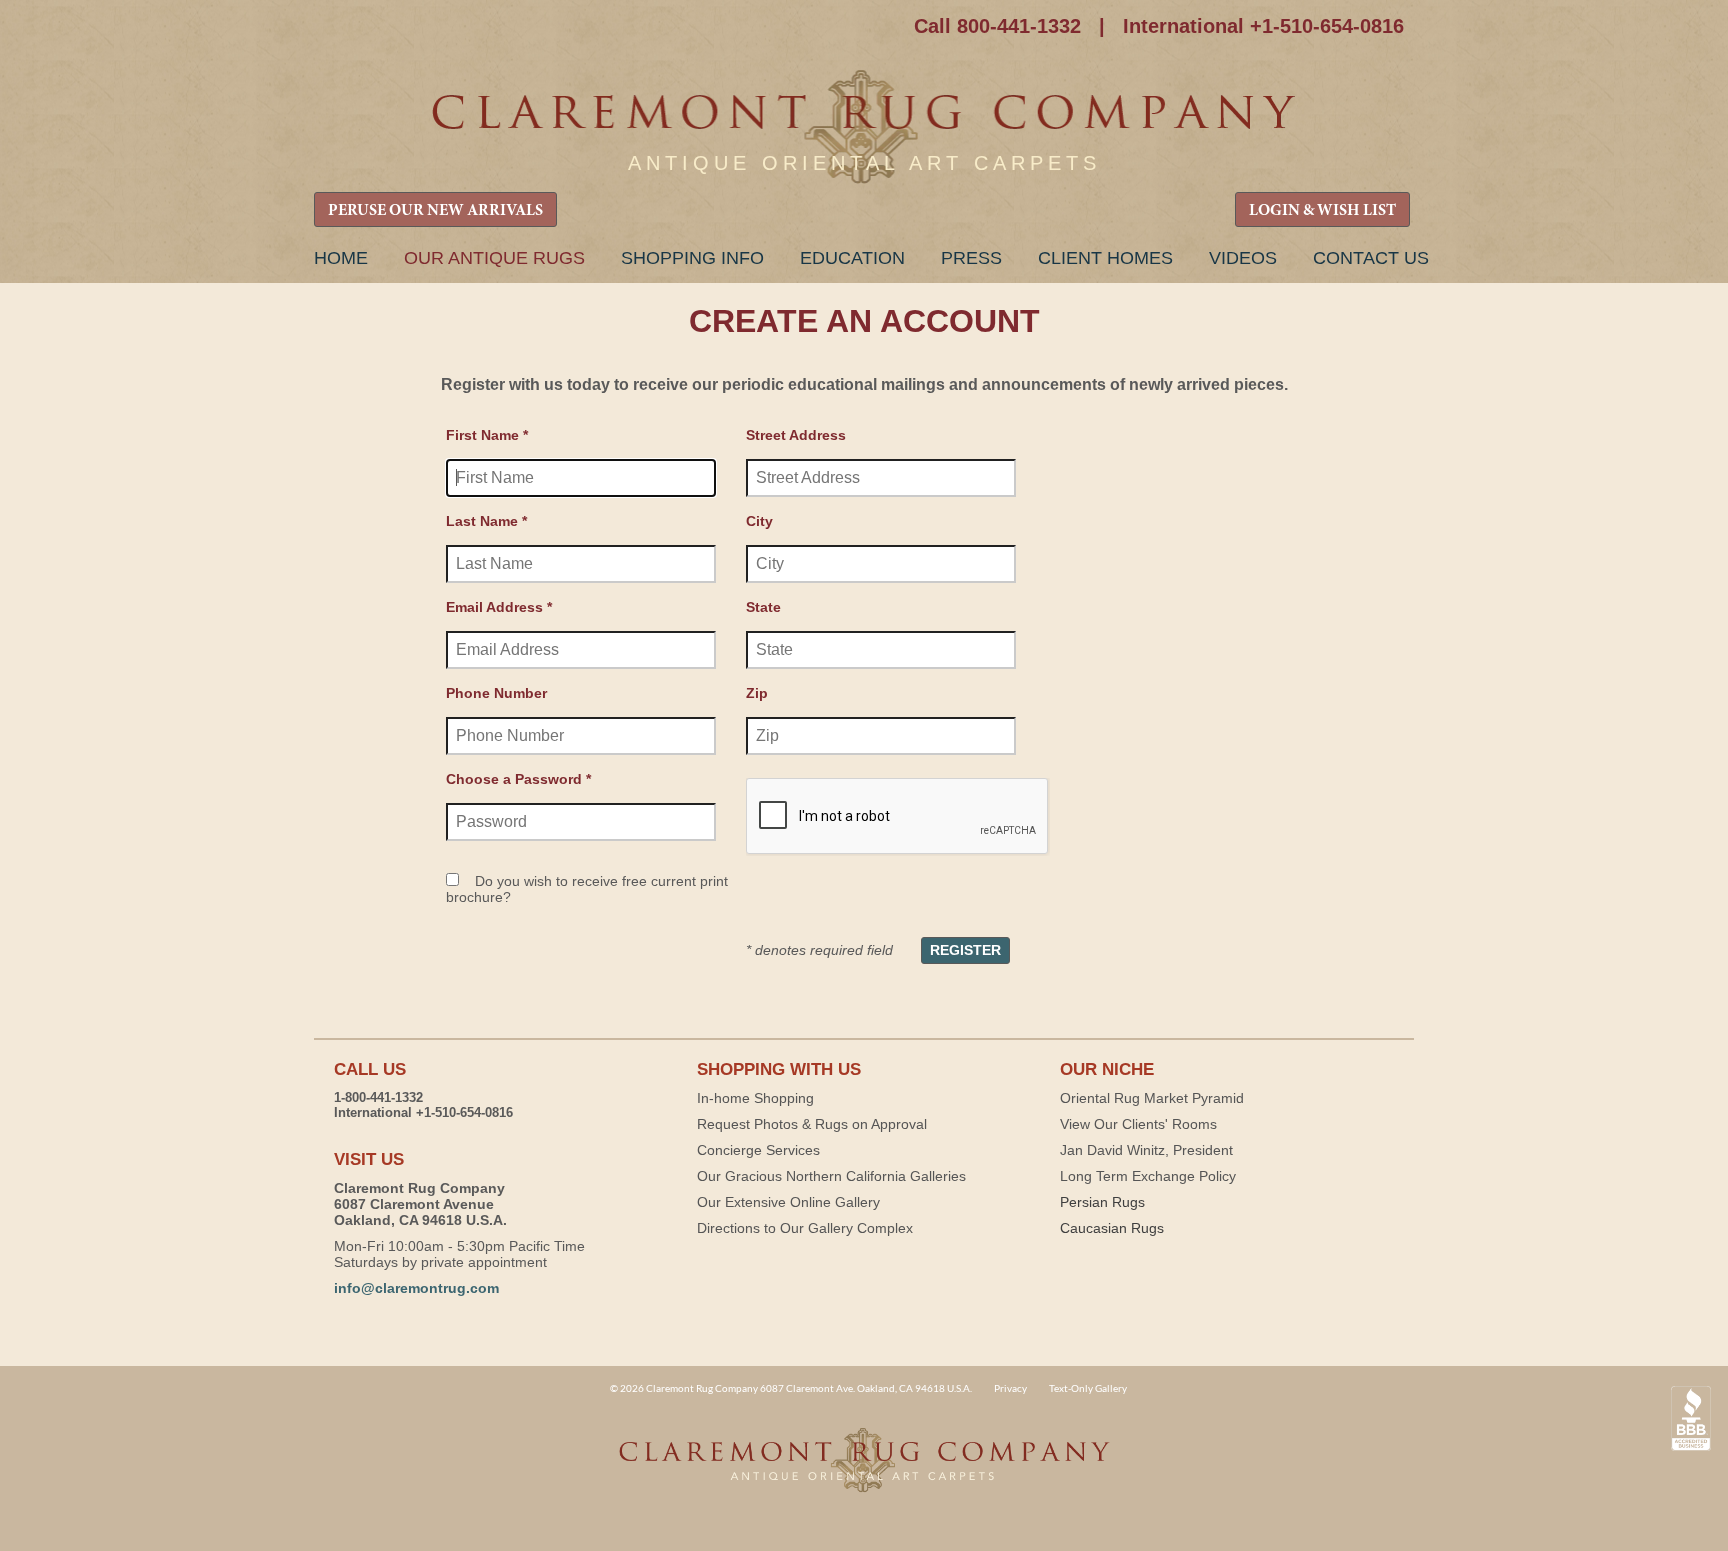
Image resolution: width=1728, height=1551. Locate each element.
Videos (1243, 258)
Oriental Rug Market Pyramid (1152, 1098)
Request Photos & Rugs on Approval (812, 1124)
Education (852, 258)
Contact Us (1371, 258)
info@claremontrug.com (416, 1288)
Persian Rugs (1102, 1202)
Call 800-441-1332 (997, 26)
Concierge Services (758, 1150)
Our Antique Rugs (494, 258)
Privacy (1010, 1388)
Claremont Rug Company (864, 127)
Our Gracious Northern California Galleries (831, 1176)
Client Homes (1105, 258)
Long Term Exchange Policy (1148, 1176)
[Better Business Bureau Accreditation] (1691, 1418)
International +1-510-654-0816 (1263, 26)
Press (971, 258)
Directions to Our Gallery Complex (805, 1228)
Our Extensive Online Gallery (788, 1202)
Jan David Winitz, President (1146, 1150)
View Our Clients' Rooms (1138, 1124)
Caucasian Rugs (1112, 1228)
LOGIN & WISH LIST (1322, 211)
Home (341, 258)
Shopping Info (692, 258)
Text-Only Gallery (1088, 1388)
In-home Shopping (755, 1098)
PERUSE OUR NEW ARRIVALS (435, 211)
